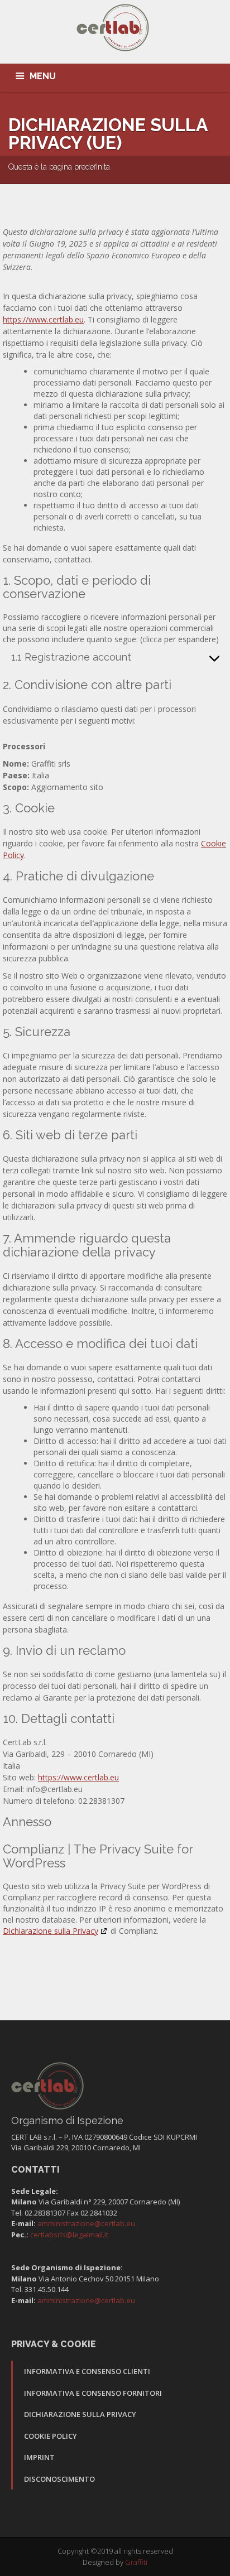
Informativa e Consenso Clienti (87, 2371)
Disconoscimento (59, 2479)
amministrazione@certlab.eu (86, 2223)
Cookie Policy (51, 2436)
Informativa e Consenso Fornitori (93, 2393)
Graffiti (136, 2562)
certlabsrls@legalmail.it (69, 2235)
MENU (43, 76)
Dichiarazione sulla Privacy (51, 1931)
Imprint (39, 2457)
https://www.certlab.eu (43, 319)
